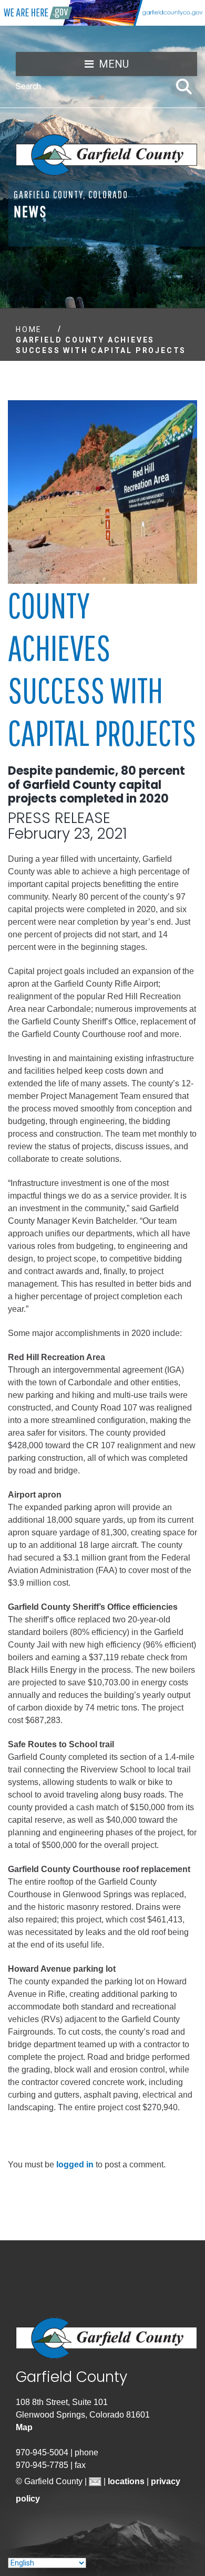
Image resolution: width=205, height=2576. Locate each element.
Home (29, 329)
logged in (75, 2165)
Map (24, 2427)
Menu (114, 64)
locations (127, 2481)
